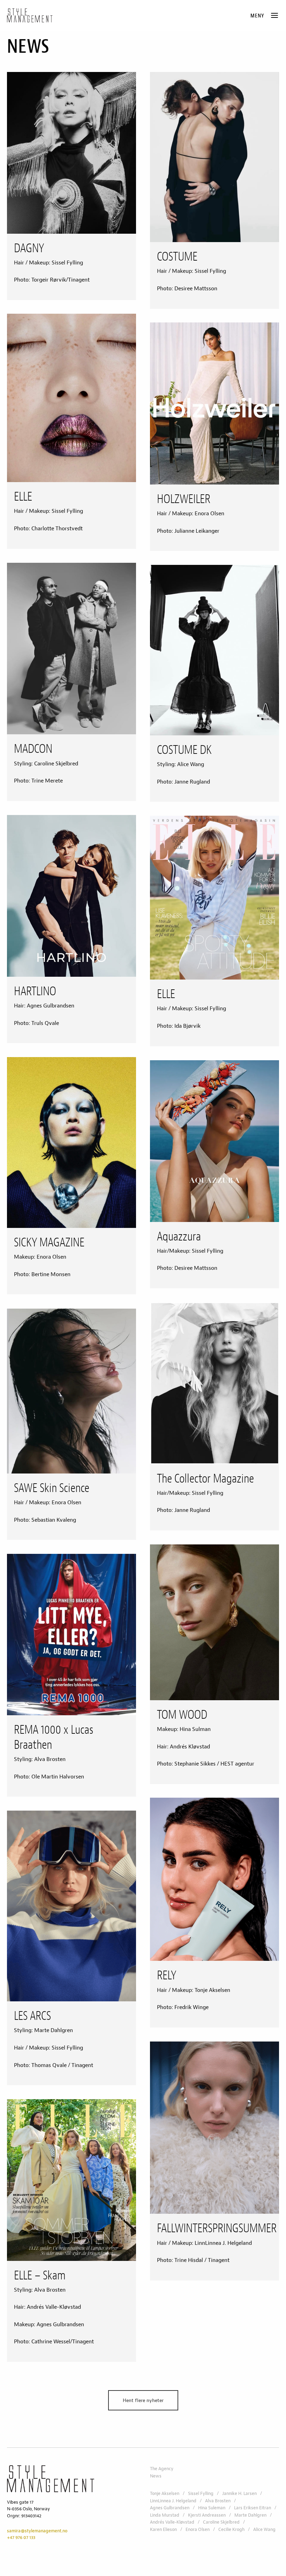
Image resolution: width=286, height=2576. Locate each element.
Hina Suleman (212, 2508)
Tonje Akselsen (165, 2494)
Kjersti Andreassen (207, 2515)
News (156, 2476)
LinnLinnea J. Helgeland (173, 2501)
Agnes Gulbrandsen (170, 2508)
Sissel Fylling (201, 2494)
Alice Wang (264, 2530)
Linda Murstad (165, 2515)
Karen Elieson (163, 2530)
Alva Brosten (218, 2501)
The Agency (162, 2469)
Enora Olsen (198, 2530)
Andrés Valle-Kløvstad (172, 2522)
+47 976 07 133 (21, 2538)
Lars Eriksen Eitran (253, 2508)
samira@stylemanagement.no (37, 2531)
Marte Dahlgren (250, 2515)
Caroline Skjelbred (221, 2522)
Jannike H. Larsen (239, 2494)
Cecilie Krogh (231, 2530)
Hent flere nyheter (143, 2400)
